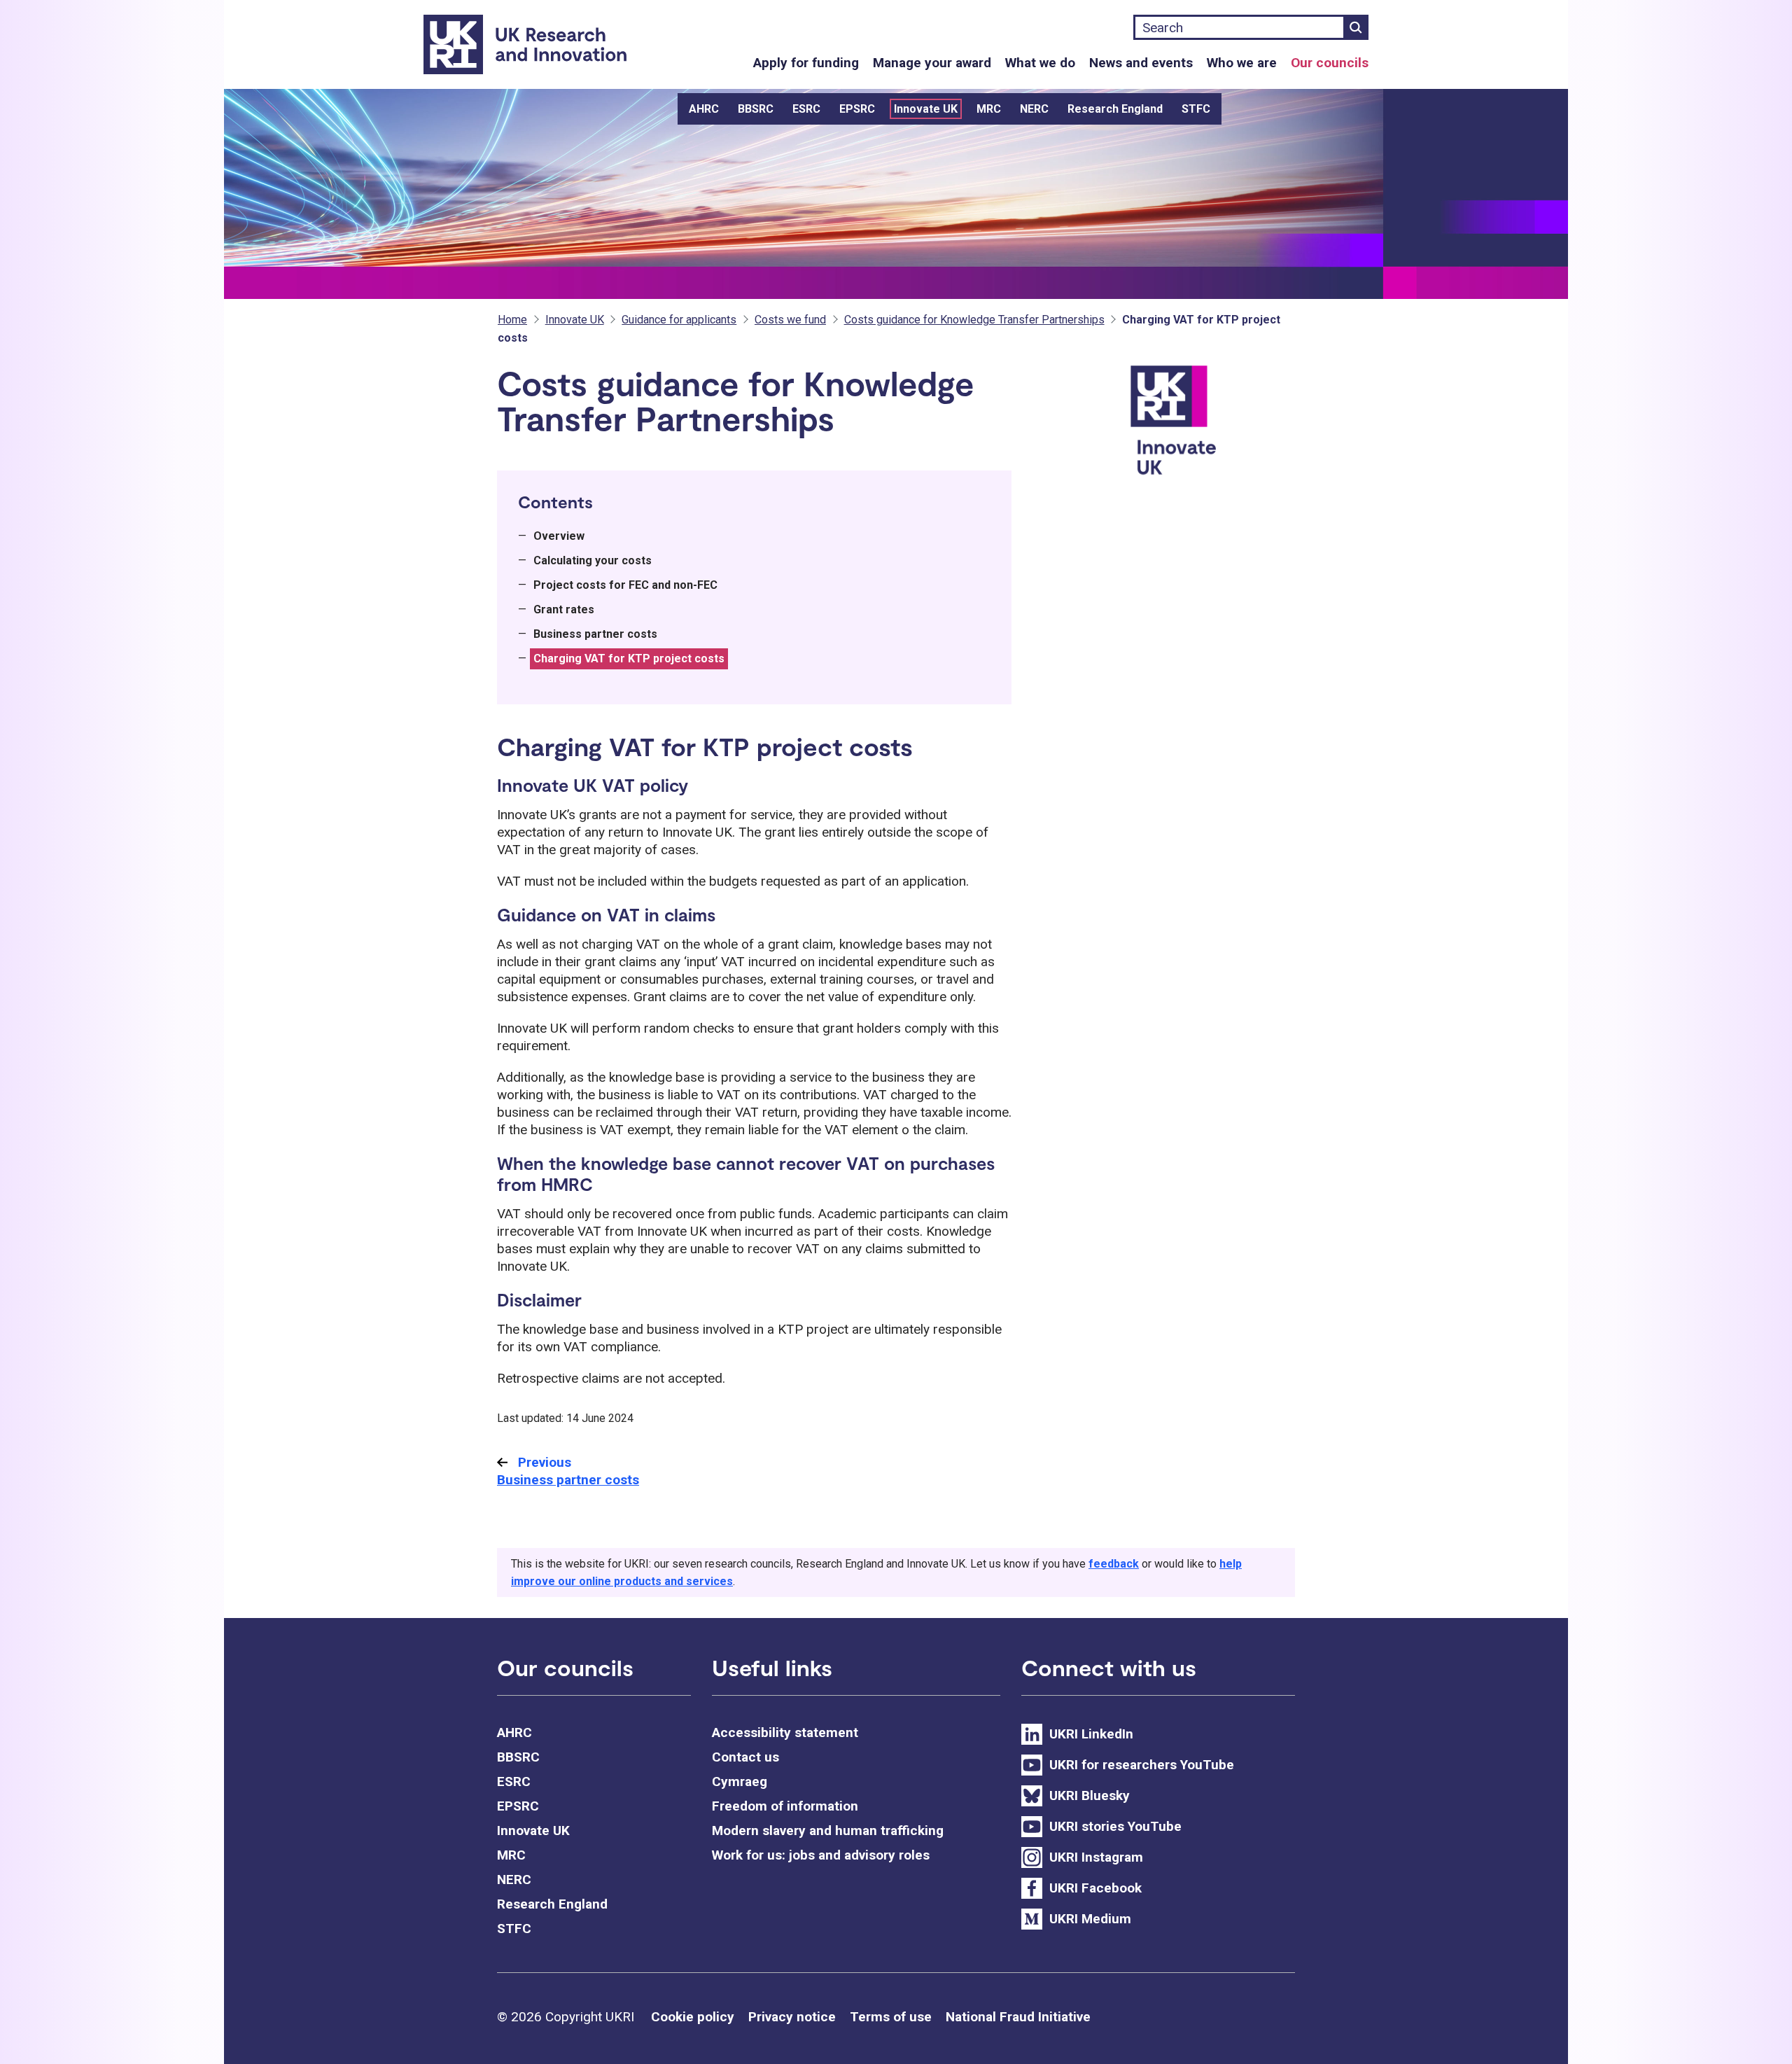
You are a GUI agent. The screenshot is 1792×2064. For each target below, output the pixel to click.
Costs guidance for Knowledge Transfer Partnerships (974, 320)
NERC (1034, 109)
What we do (1040, 63)
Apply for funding (806, 63)
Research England (1115, 109)
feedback (1114, 1564)
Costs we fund (790, 320)
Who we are (1242, 63)
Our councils (1330, 63)
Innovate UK (926, 109)
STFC (1196, 109)
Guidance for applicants (679, 320)
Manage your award (932, 63)
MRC (989, 109)
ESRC (806, 109)
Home (512, 320)
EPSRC (857, 109)
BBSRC (756, 109)
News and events (1141, 63)
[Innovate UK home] (1210, 429)
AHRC (704, 109)
